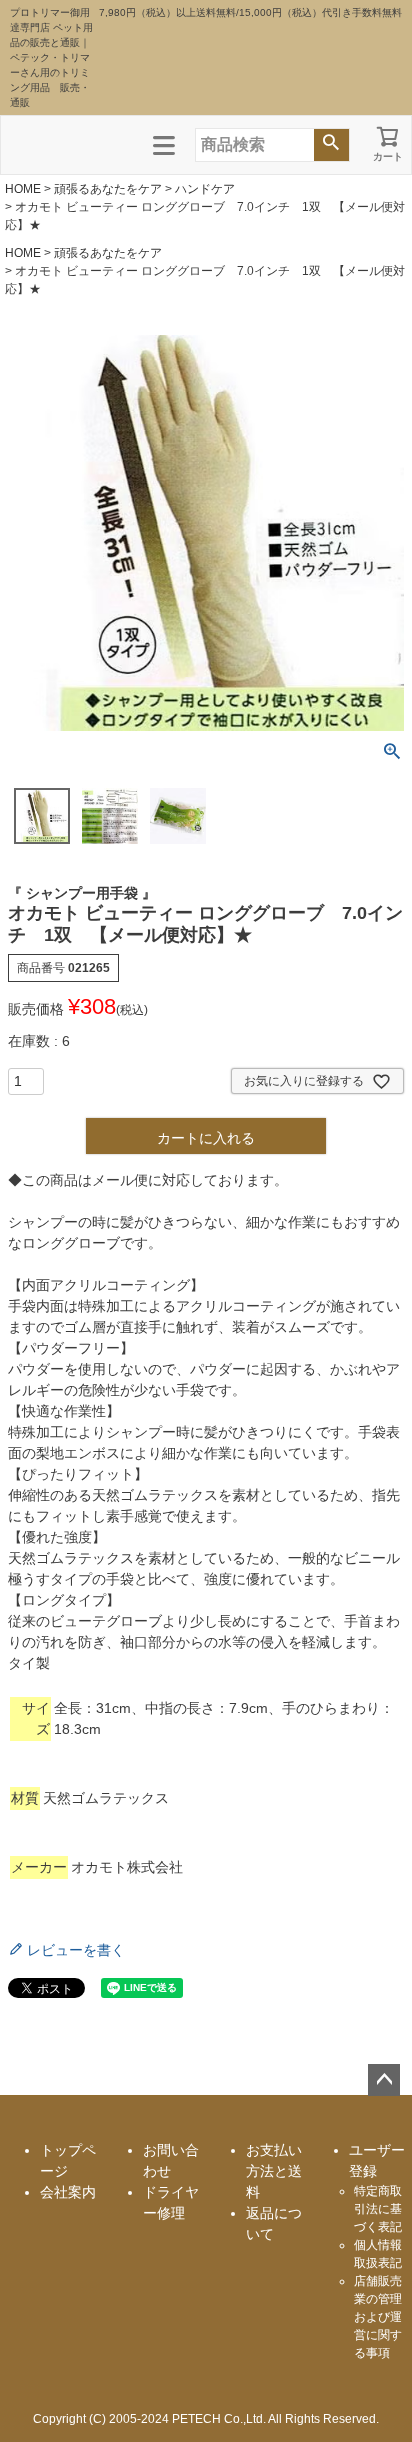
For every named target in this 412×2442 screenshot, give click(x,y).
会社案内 (68, 2192)
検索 (331, 145)
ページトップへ (384, 2080)
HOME (23, 189)
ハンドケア (205, 189)
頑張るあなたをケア (108, 189)
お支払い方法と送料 (274, 2171)
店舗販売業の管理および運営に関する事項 (378, 2317)
